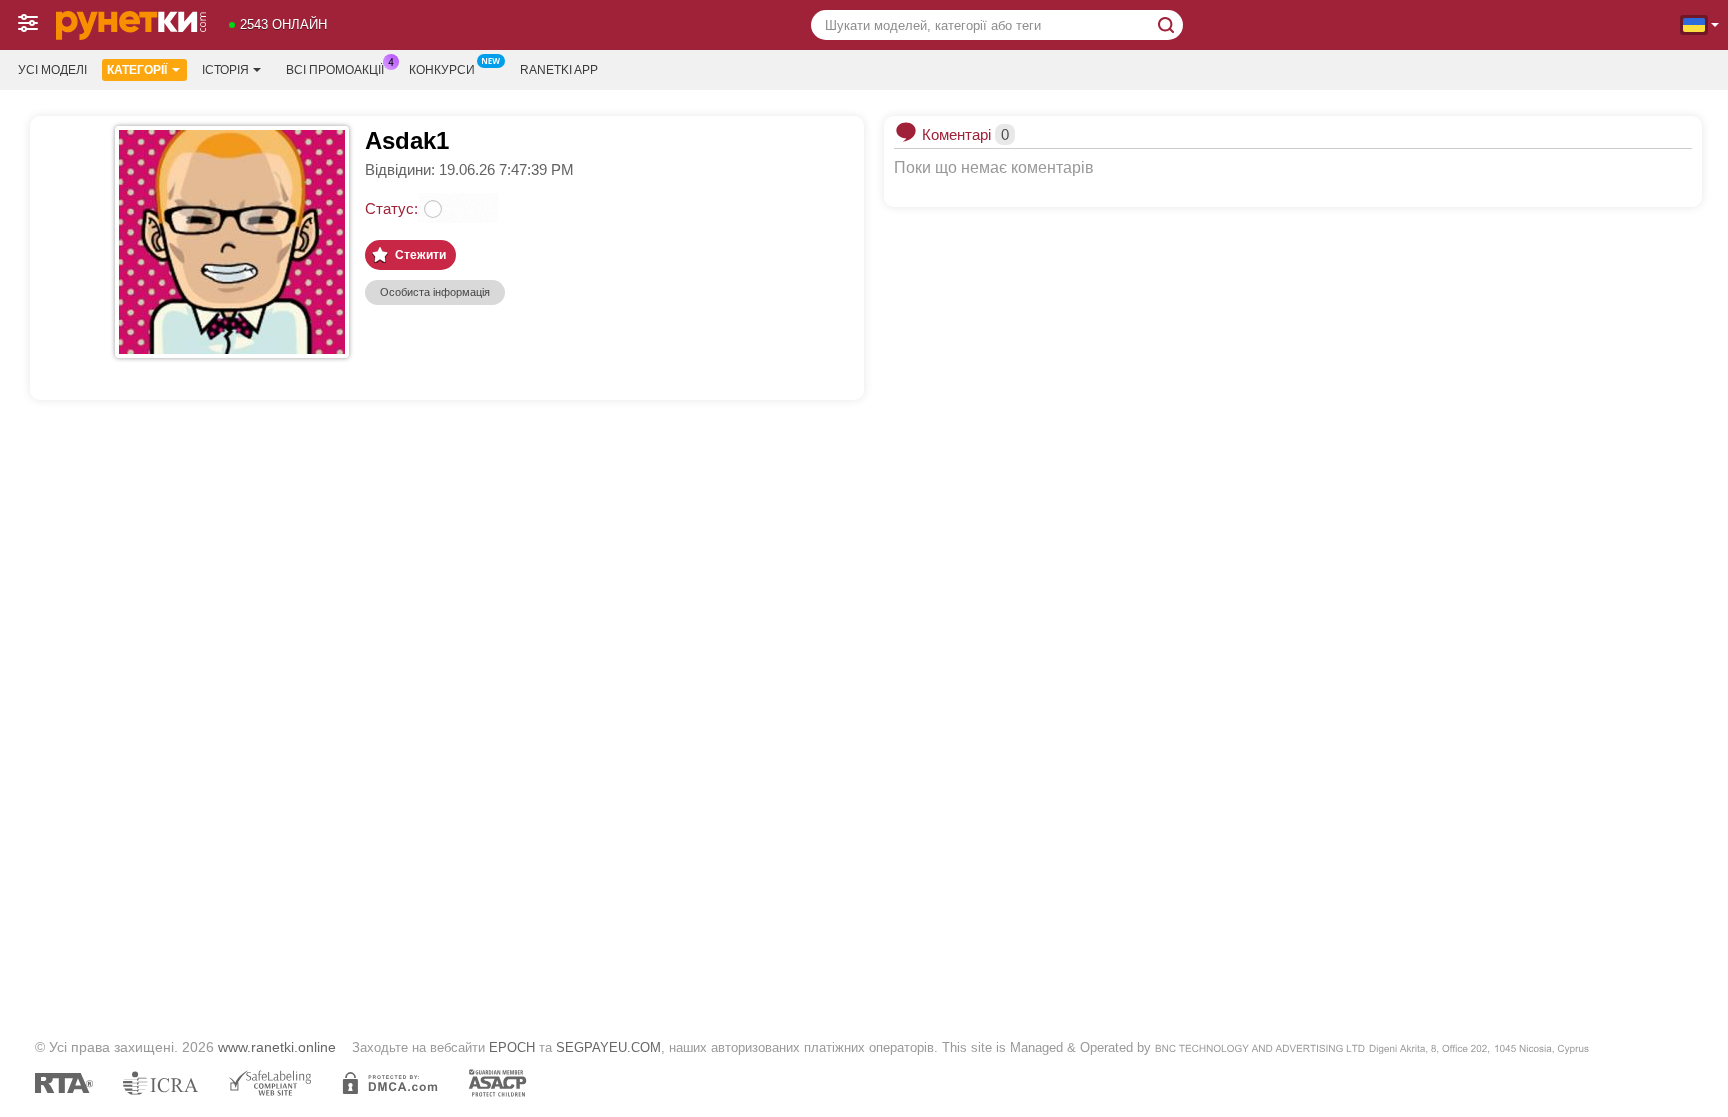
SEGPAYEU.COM (608, 1047)
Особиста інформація (435, 292)
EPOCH (512, 1047)
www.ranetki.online (277, 1047)
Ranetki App (559, 70)
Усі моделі (52, 70)
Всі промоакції (335, 70)
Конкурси (442, 70)
